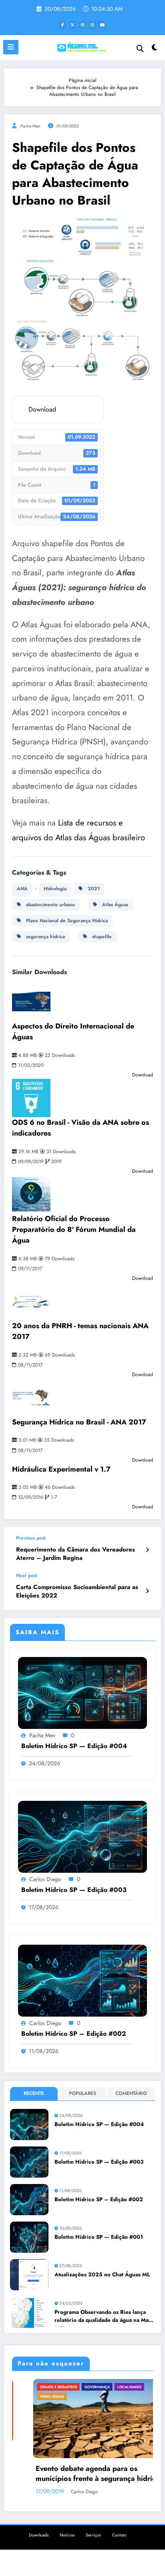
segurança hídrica (43, 937)
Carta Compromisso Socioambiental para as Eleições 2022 (77, 1591)
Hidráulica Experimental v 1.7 (61, 1469)
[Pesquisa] (140, 49)
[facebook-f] (62, 25)
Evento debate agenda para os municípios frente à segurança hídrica (76, 2474)
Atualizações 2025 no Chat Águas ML (102, 2275)
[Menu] (11, 47)
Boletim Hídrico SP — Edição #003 (74, 1890)
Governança (76, 2387)
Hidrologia (55, 889)
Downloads (39, 2535)
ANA (22, 889)
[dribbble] (82, 25)
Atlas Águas (113, 905)
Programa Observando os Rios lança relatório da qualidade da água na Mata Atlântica (104, 2317)
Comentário (131, 2093)
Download (42, 409)
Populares (82, 2093)
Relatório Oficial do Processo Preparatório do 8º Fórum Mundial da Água (74, 1229)
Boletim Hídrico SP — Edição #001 (99, 2237)
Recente (34, 2093)
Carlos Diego (45, 1879)
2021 (91, 889)
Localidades (108, 2387)
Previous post (31, 1538)
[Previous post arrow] (147, 1550)
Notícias (67, 2535)
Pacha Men (30, 126)
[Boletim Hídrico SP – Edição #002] (82, 1980)
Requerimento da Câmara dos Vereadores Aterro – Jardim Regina (75, 1554)
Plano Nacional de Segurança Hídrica (64, 921)
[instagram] (93, 25)
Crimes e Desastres (37, 2387)
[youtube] (103, 25)
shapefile (100, 937)
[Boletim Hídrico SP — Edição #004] (82, 1693)
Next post (27, 1575)
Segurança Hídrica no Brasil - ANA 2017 (79, 1422)
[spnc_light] (155, 49)
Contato (119, 2535)
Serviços (93, 2535)
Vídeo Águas (31, 2396)
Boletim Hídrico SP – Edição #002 (74, 2034)
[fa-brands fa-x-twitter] (72, 25)
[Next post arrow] (147, 1591)
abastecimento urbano (48, 905)
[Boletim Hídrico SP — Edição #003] (82, 1836)
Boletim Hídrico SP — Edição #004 (74, 1746)
